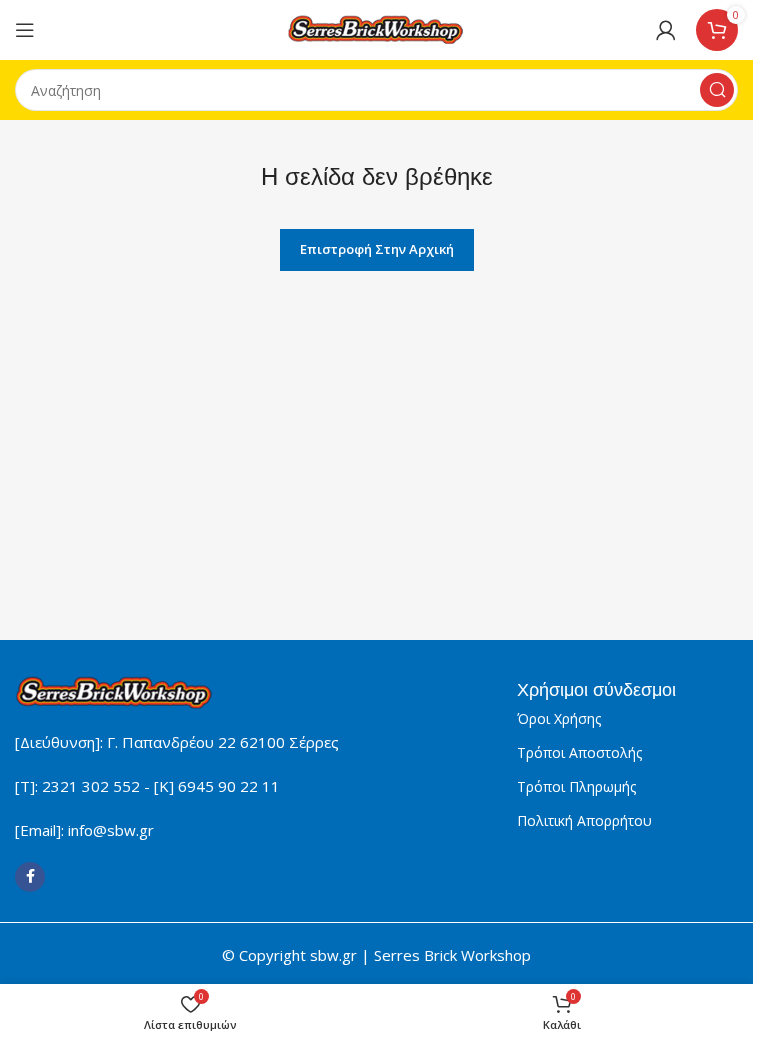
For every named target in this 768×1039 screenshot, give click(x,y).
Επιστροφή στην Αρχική (377, 249)
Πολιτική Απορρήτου (584, 820)
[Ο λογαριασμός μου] (666, 30)
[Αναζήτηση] (717, 90)
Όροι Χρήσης (559, 718)
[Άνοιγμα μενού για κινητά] (25, 30)
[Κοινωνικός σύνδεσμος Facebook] (30, 877)
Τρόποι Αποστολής (579, 752)
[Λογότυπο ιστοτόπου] (377, 28)
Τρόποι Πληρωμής (576, 786)
